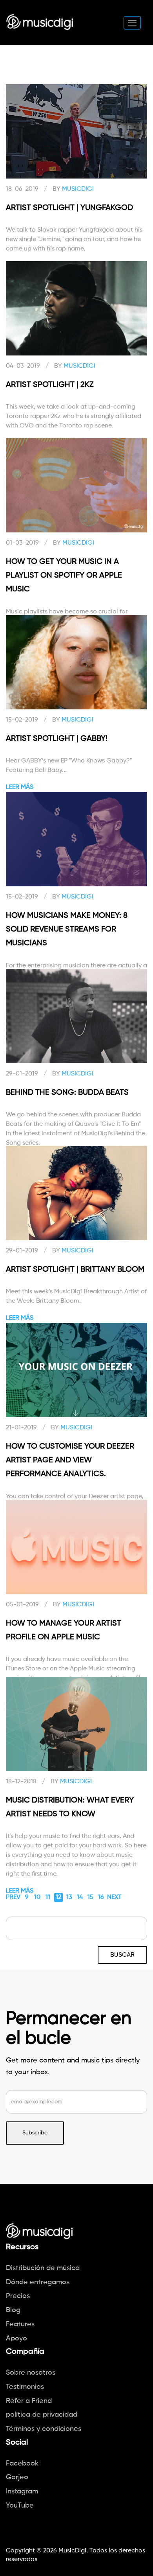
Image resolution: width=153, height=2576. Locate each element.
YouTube (20, 2506)
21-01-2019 (21, 1428)
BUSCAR (122, 1955)
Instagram (22, 2491)
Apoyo (16, 2338)
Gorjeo (17, 2477)
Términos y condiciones (44, 2429)
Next (114, 1897)
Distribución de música (43, 2268)
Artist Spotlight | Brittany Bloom (75, 1270)
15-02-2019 (22, 720)
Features (20, 2324)
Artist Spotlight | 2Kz (50, 385)
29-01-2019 (22, 1074)
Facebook (22, 2464)
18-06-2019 (22, 189)
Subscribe (35, 2133)
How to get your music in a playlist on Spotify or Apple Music (64, 576)
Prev (13, 1897)
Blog (13, 2310)
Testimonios (25, 2387)
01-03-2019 (22, 543)
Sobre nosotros (31, 2373)
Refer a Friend (29, 2401)
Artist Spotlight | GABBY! (57, 739)
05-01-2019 (22, 1605)
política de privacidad (42, 2415)
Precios (18, 2296)
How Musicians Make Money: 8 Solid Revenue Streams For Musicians (67, 930)
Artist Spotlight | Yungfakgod (69, 208)
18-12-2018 (21, 1782)
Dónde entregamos (38, 2282)
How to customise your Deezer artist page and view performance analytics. (70, 1460)
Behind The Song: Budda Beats (67, 1093)
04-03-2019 (23, 366)
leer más (20, 787)
